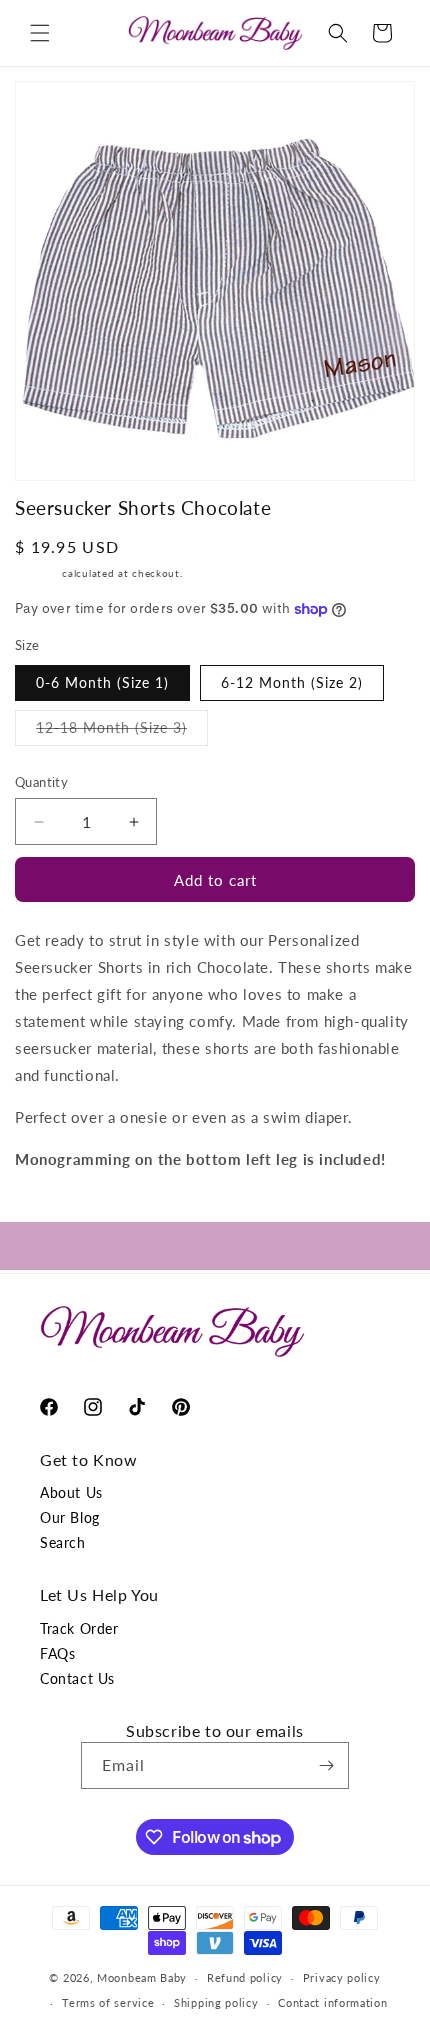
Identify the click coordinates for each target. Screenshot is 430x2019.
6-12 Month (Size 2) (292, 682)
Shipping (37, 573)
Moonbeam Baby (142, 1977)
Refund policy (245, 1977)
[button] (40, 33)
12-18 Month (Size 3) (122, 732)
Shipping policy (216, 2002)
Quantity (41, 782)
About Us (71, 1492)
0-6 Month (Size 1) (102, 682)
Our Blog (70, 1517)
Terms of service (108, 2002)
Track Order (79, 1628)
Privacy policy (342, 1977)
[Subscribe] (326, 1765)
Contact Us (77, 1678)
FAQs (57, 1653)
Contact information (332, 2002)
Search (63, 1542)
